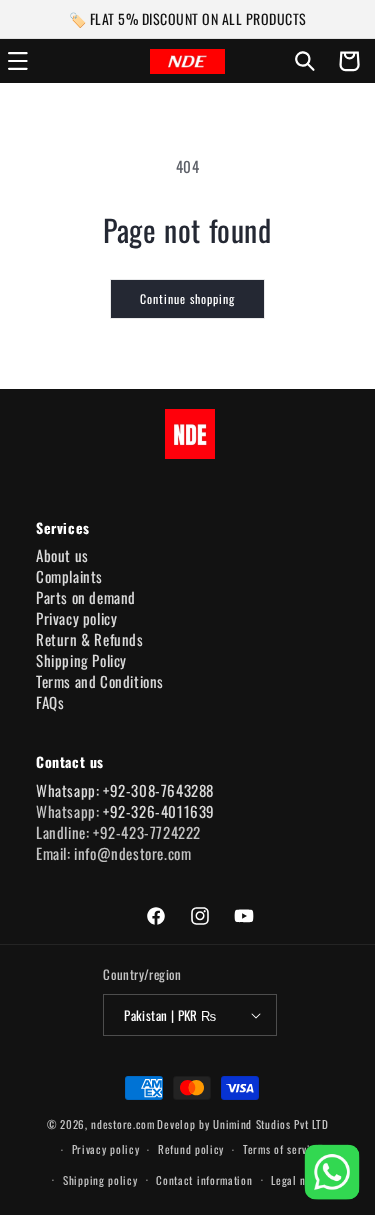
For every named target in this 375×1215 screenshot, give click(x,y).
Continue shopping (187, 298)
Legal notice (300, 1180)
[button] (305, 61)
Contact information (204, 1180)
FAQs (50, 702)
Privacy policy (76, 618)
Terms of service (282, 1149)
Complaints (69, 576)
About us (62, 555)
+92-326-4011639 (159, 811)
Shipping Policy (81, 660)
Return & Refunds (90, 639)
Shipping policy (100, 1180)
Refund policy (191, 1149)
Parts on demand (86, 597)
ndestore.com (122, 1124)
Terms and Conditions (100, 681)
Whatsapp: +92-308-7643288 (125, 790)
